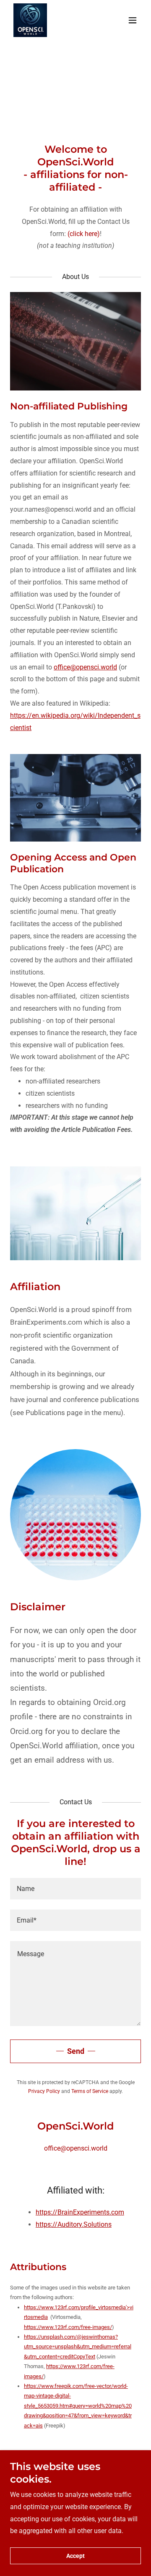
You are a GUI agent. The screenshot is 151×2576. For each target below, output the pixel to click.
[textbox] (75, 1889)
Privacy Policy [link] (44, 2091)
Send (76, 2051)
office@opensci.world (85, 667)
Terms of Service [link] (90, 2091)
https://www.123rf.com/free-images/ (68, 2327)
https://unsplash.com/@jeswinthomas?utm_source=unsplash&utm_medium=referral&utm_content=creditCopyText (78, 2347)
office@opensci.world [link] (76, 2148)
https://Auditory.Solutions (74, 2224)
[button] (133, 20)
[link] (30, 20)
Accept (75, 2556)
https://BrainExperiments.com (80, 2212)
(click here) (84, 234)
